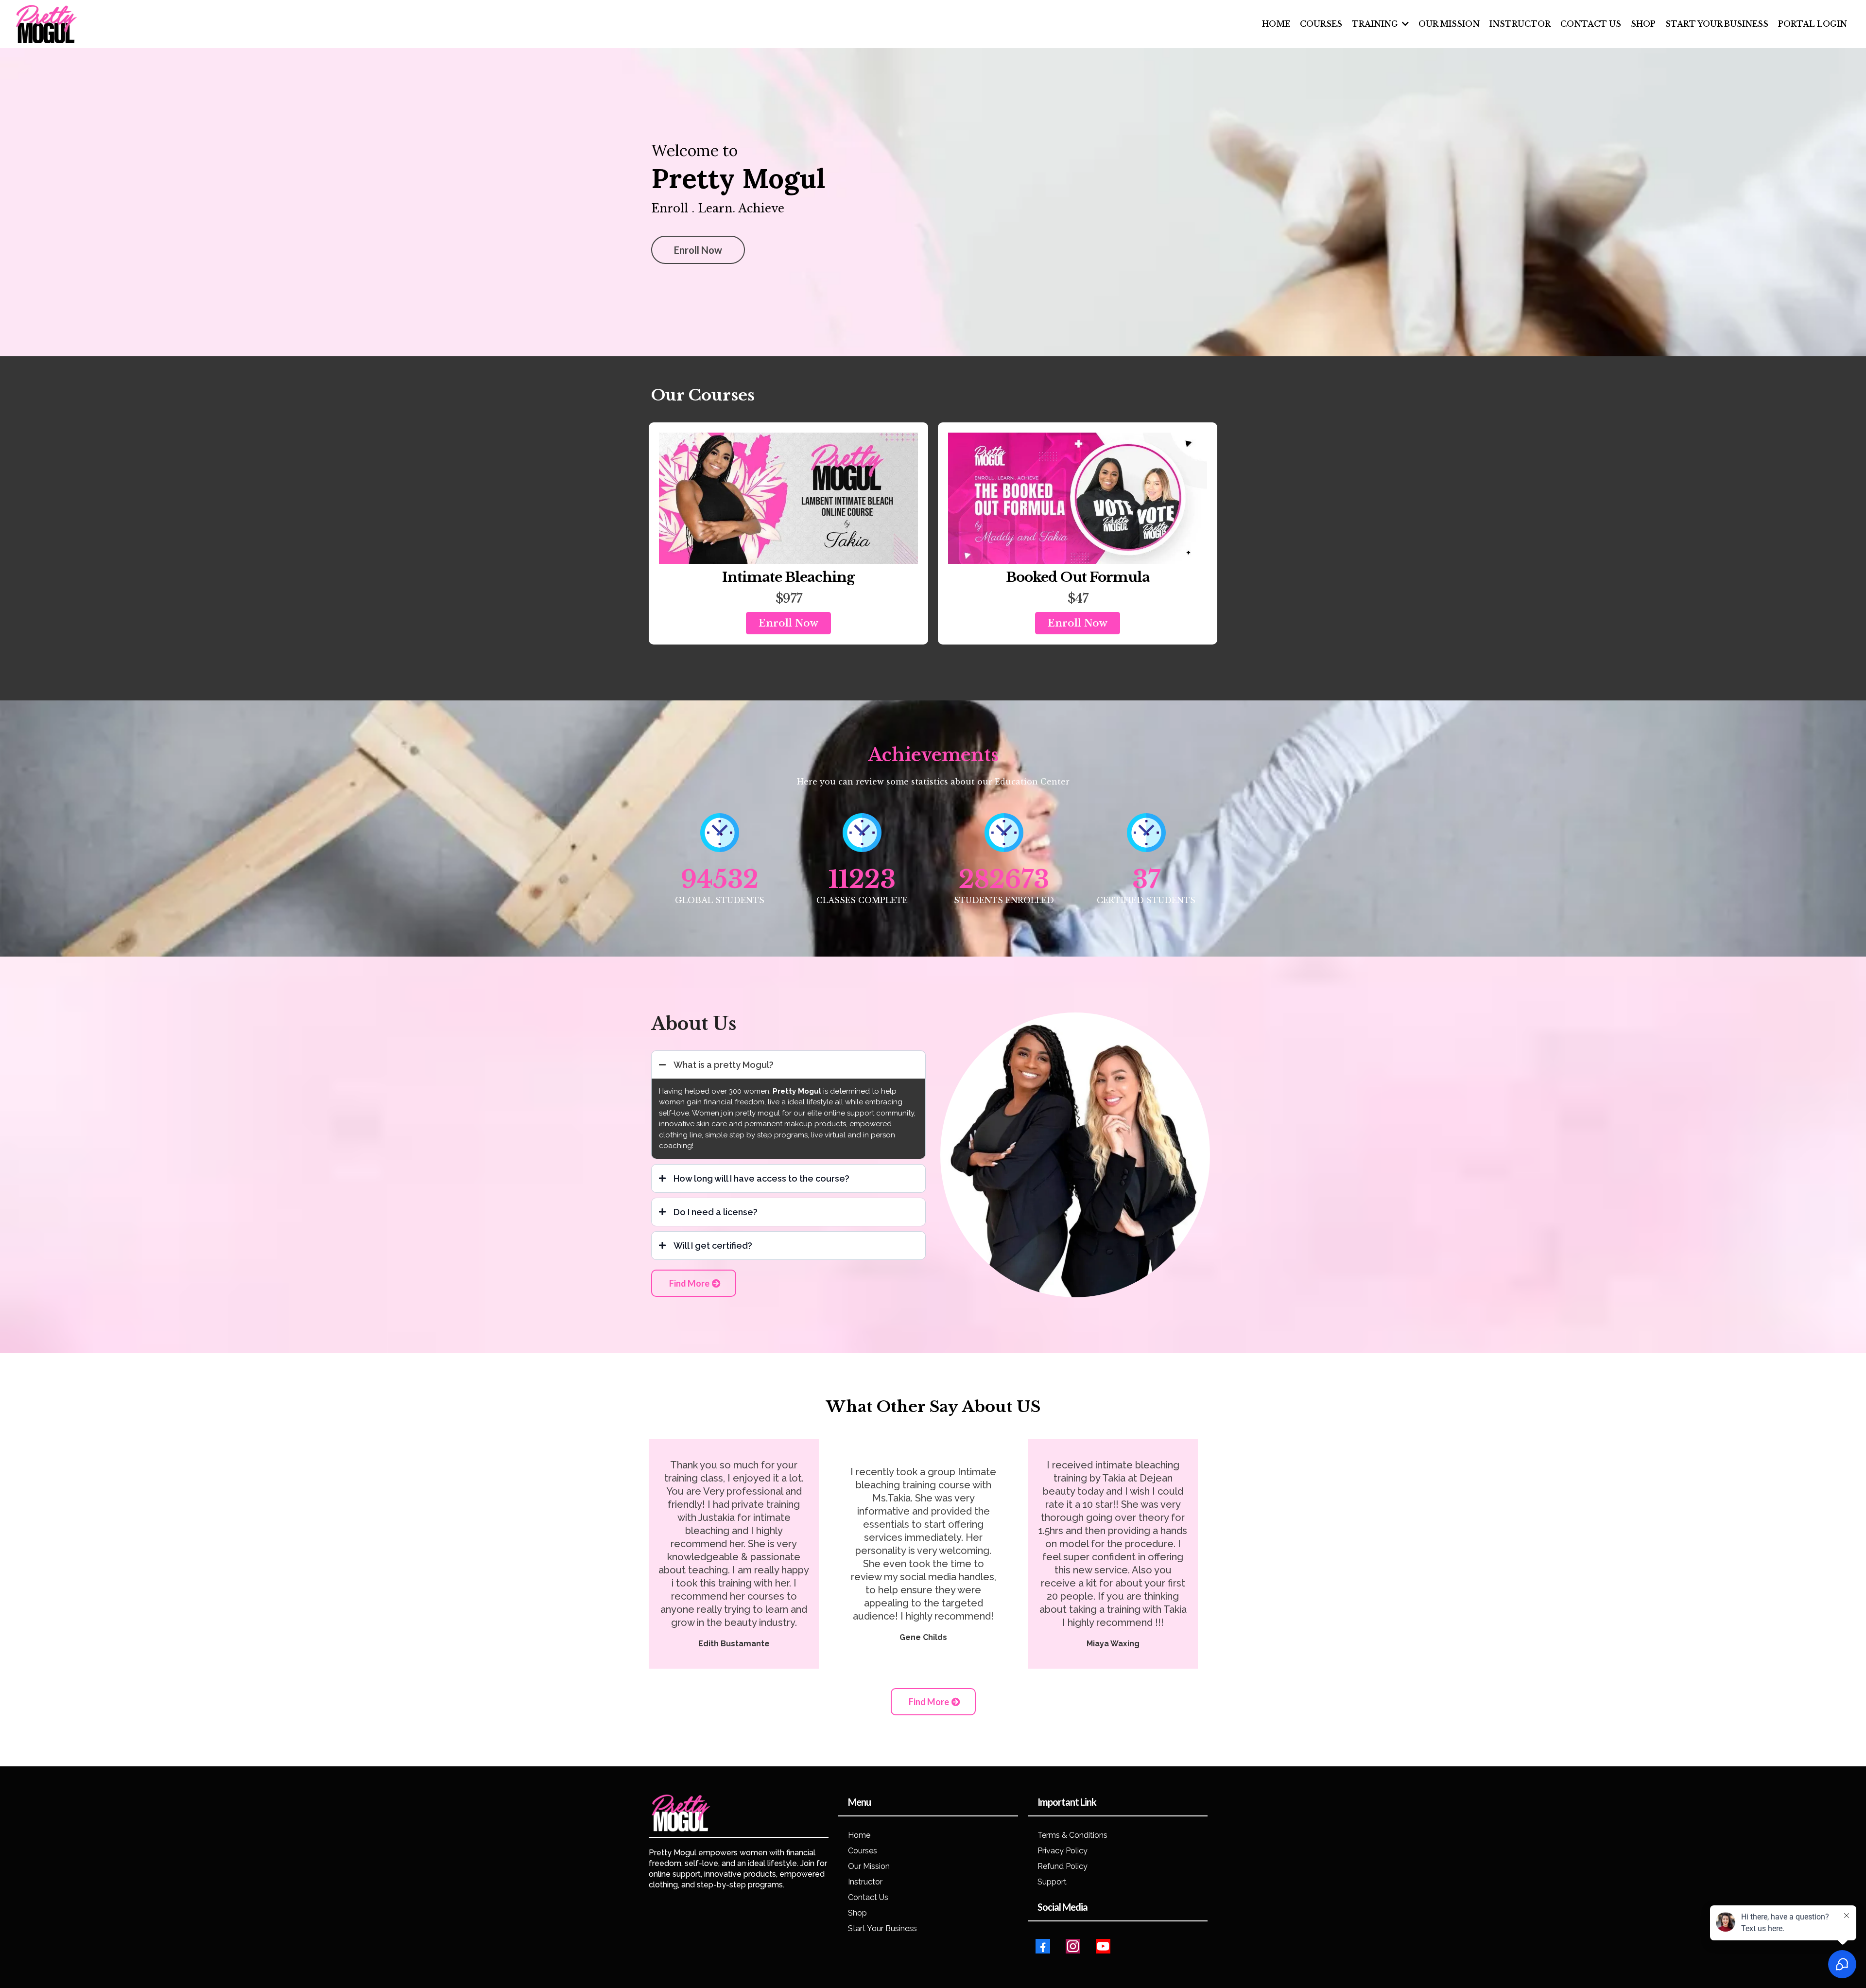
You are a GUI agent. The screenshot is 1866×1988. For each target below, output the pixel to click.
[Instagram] (1073, 1946)
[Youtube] (1103, 1946)
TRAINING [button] (1376, 24)
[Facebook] (1043, 1946)
